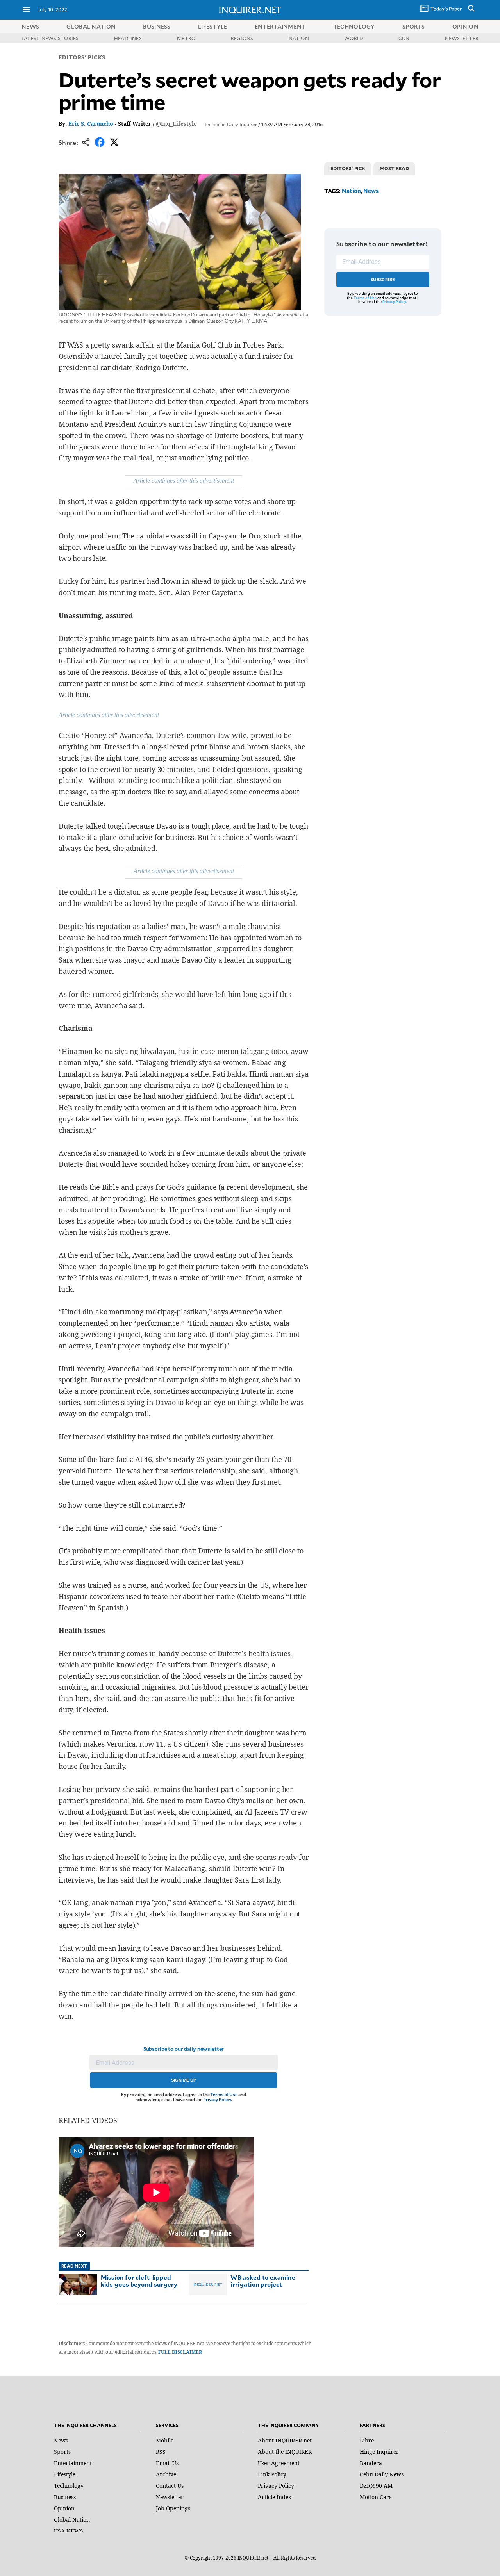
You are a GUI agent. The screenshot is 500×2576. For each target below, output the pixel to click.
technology (354, 26)
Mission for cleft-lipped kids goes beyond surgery (139, 2281)
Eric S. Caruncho (91, 124)
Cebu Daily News (382, 2474)
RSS (161, 2452)
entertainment (280, 26)
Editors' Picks (82, 57)
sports (414, 26)
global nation (91, 26)
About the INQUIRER (285, 2452)
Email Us (167, 2463)
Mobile (165, 2440)
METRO (186, 38)
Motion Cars (376, 2497)
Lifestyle (65, 2474)
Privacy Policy (217, 2099)
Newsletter (170, 2497)
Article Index (275, 2497)
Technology (69, 2486)
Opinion (64, 2508)
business (157, 26)
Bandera (371, 2463)
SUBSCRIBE (383, 279)
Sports (62, 2452)
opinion (465, 26)
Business (65, 2497)
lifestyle (213, 26)
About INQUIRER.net (285, 2440)
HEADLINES (128, 38)
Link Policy (272, 2474)
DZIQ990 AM (376, 2486)
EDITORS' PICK (348, 168)
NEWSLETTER (462, 38)
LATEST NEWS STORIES (50, 38)
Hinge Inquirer (379, 2452)
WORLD (354, 38)
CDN (404, 38)
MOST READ (394, 168)
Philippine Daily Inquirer (231, 124)
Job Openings (173, 2508)
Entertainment (73, 2463)
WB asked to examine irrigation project (263, 2281)
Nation (351, 191)
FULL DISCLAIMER (180, 2352)
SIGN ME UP (184, 2080)
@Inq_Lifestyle (176, 124)
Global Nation (72, 2520)
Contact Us (170, 2486)
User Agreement (279, 2463)
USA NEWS (69, 2531)
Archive (166, 2474)
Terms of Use (224, 2094)
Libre (367, 2440)
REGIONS (242, 38)
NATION (299, 38)
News (30, 26)
